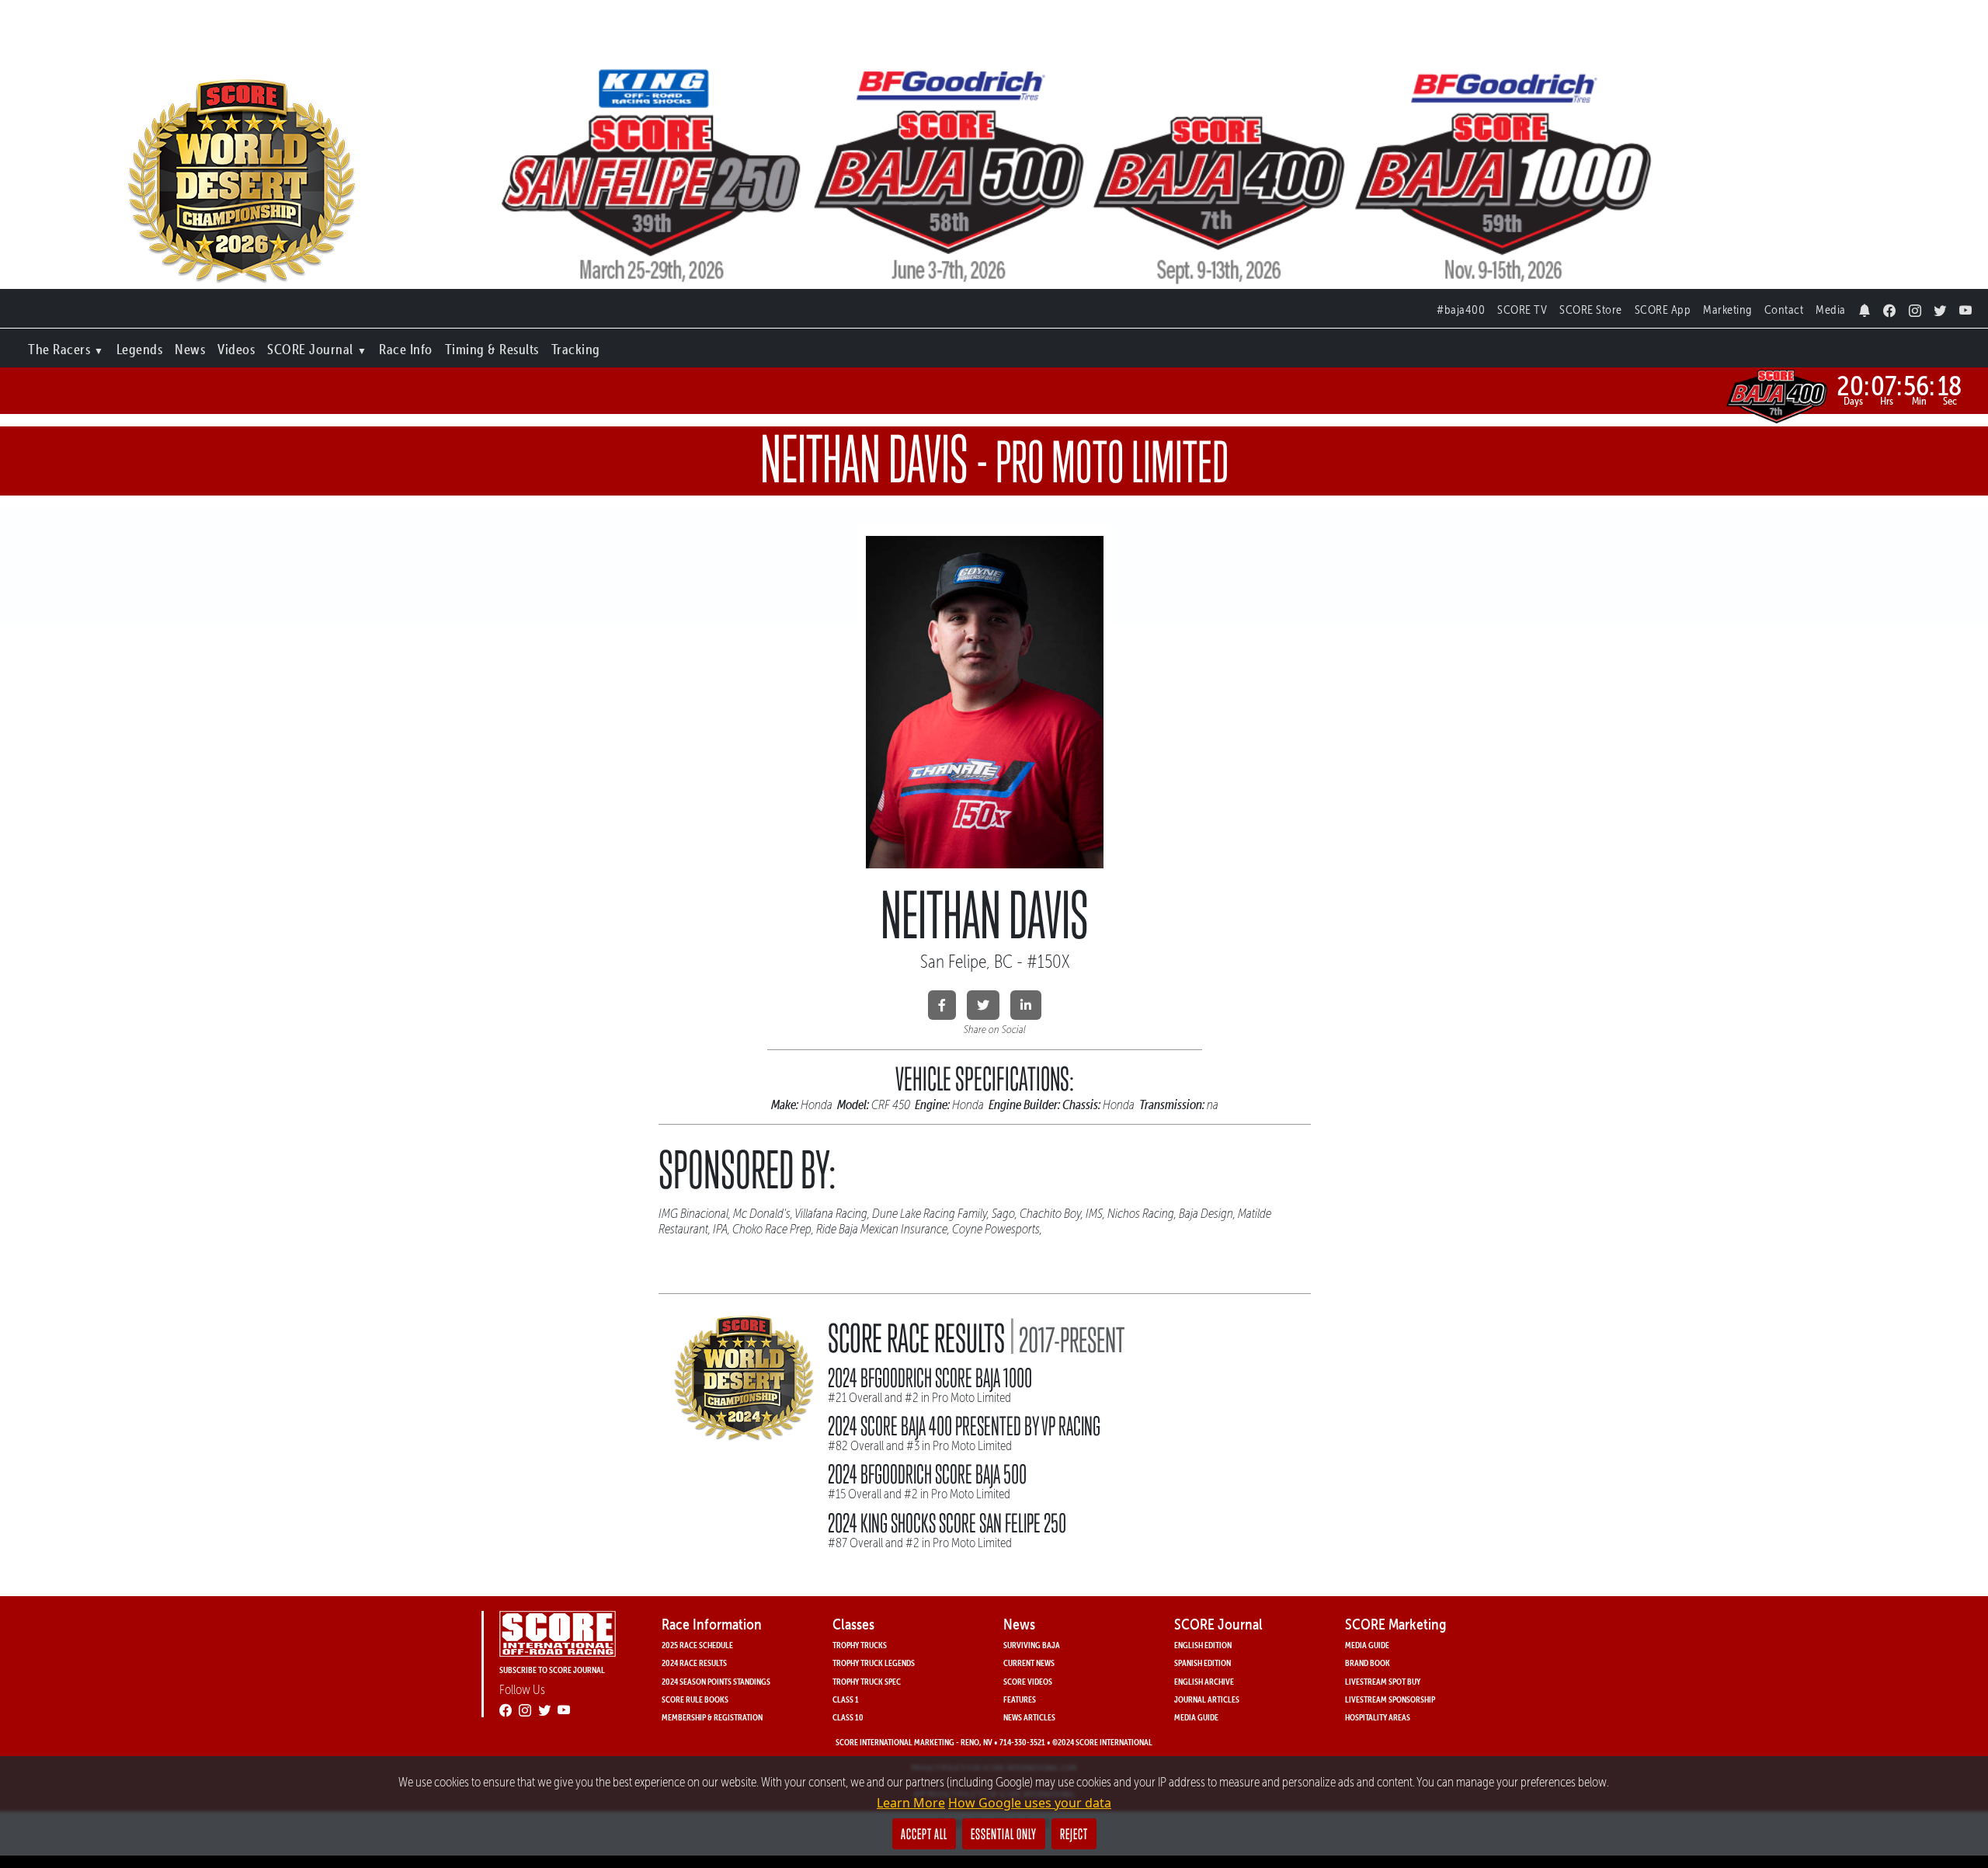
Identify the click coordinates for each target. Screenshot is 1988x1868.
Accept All (924, 1834)
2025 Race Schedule (697, 1645)
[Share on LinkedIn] (1026, 1005)
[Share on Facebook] (942, 1005)
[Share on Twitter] (983, 1005)
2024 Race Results (694, 1663)
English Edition (1203, 1645)
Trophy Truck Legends (874, 1663)
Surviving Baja (1032, 1645)
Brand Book (1368, 1663)
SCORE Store (1591, 310)
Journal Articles (1207, 1699)
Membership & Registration (712, 1717)
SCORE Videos (1028, 1681)
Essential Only (1004, 1834)
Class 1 (846, 1699)
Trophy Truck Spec (867, 1681)
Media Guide (1196, 1717)
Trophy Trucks (860, 1645)
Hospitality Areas (1378, 1717)
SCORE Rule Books (695, 1699)
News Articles (1029, 1717)
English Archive (1204, 1681)
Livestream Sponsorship (1390, 1699)
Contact (1784, 310)
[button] (66, 346)
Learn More (911, 1803)
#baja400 (1461, 310)
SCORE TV (1522, 310)
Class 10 (848, 1717)
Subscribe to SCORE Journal (552, 1670)
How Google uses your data (1030, 1803)
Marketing (1727, 310)
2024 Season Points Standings (716, 1681)
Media (1831, 310)
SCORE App (1663, 310)
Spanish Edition (1203, 1663)
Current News (1029, 1663)
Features (1020, 1699)
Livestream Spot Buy (1383, 1681)
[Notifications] (1865, 306)
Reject (1074, 1834)
